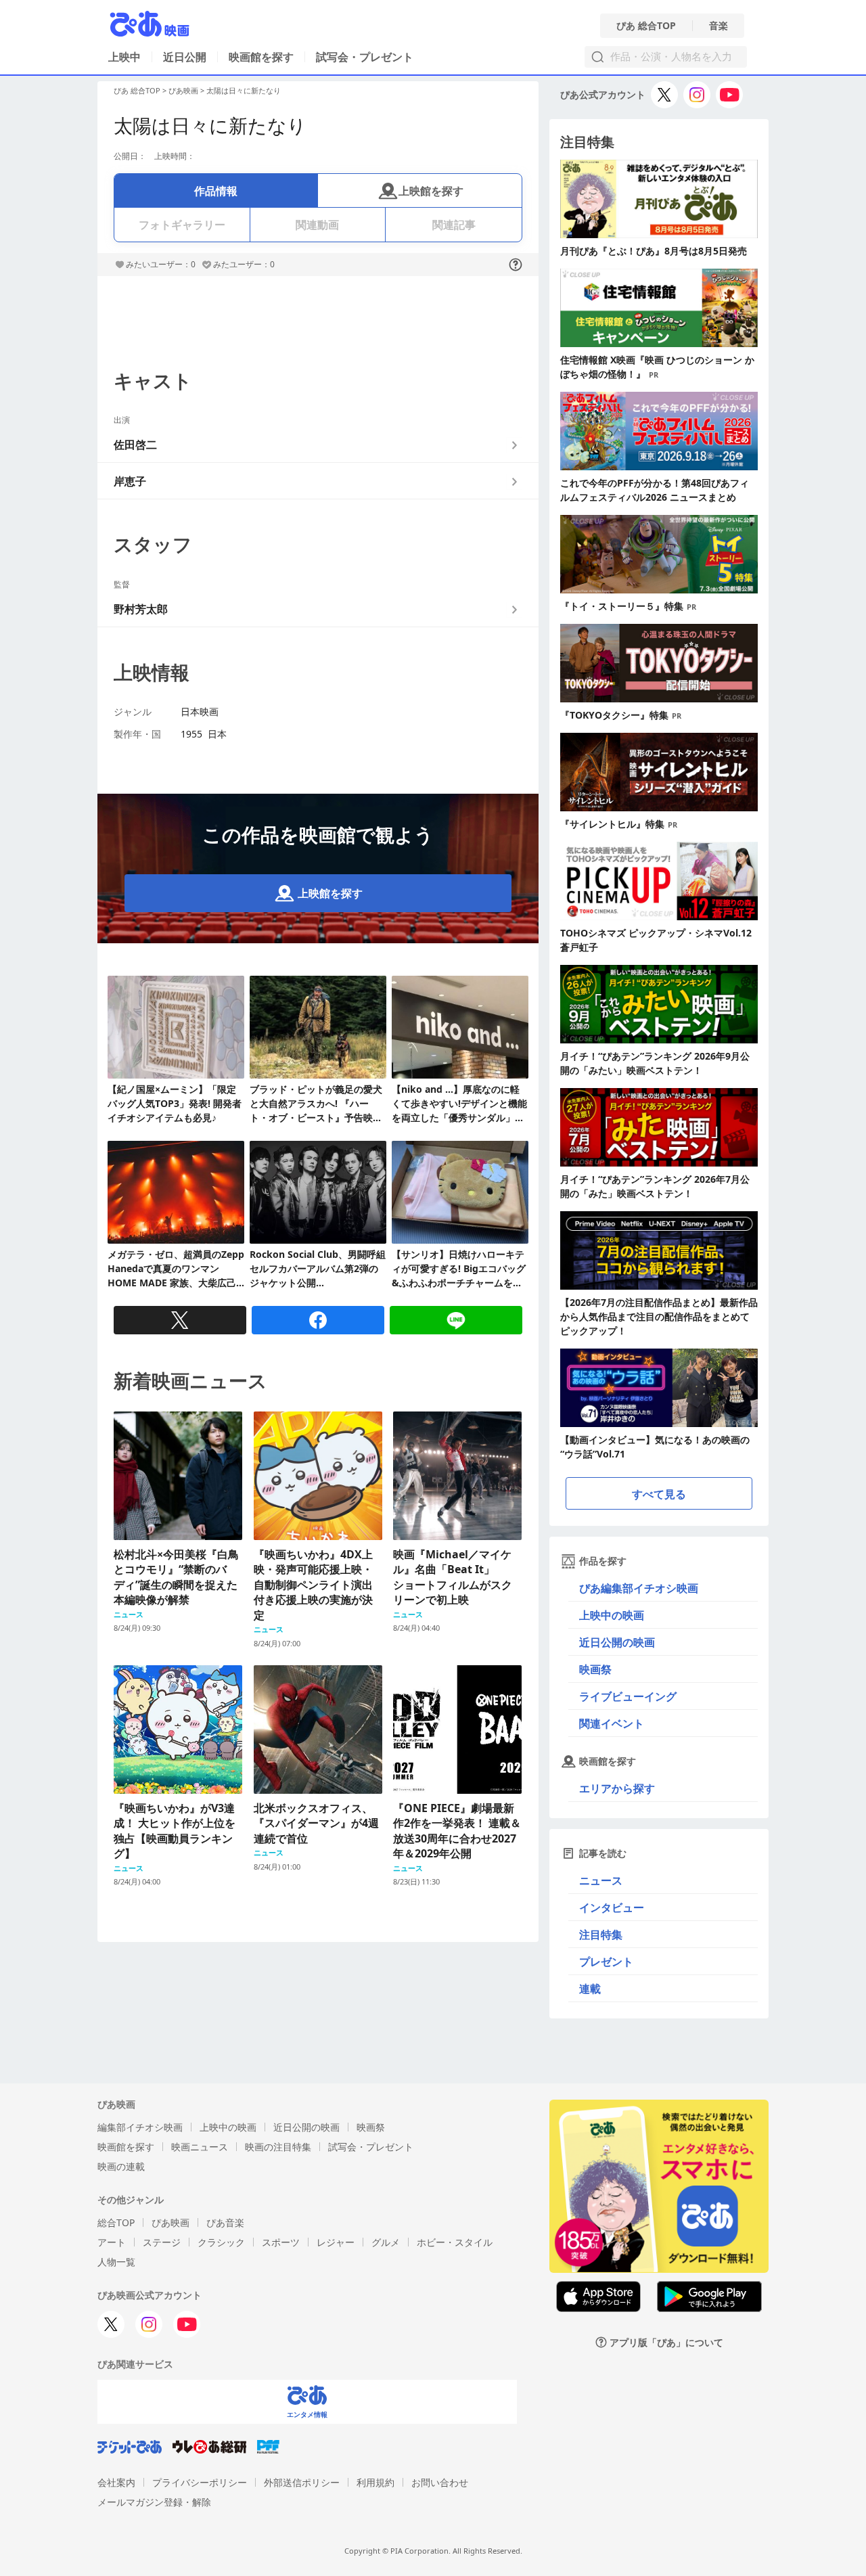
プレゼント (606, 1962)
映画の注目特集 (278, 2147)
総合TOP (116, 2222)
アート (112, 2242)
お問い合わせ (440, 2482)
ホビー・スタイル (455, 2242)
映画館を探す (261, 57)
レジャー (336, 2242)
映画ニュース (200, 2147)
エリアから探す (617, 1788)
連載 (590, 1989)
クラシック (221, 2242)
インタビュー (612, 1907)
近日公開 (185, 57)
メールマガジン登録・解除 (154, 2502)
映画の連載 (121, 2166)
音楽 (719, 26)
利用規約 (375, 2482)
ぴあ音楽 (225, 2222)
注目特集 (601, 1935)
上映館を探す (431, 191)
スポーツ (281, 2242)
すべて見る (659, 1494)
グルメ (386, 2242)
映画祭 (595, 1669)
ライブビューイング (628, 1696)
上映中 (124, 57)
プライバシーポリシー (200, 2482)
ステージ (162, 2242)
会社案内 (116, 2482)
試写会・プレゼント (365, 57)
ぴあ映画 (183, 90)
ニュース (601, 1880)
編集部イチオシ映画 (140, 2127)
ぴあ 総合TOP (646, 26)
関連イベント (612, 1723)
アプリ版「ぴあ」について (666, 2342)
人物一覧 (116, 2262)
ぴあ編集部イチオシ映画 (639, 1588)
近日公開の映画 (617, 1642)
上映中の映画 (612, 1615)
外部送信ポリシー (302, 2482)
